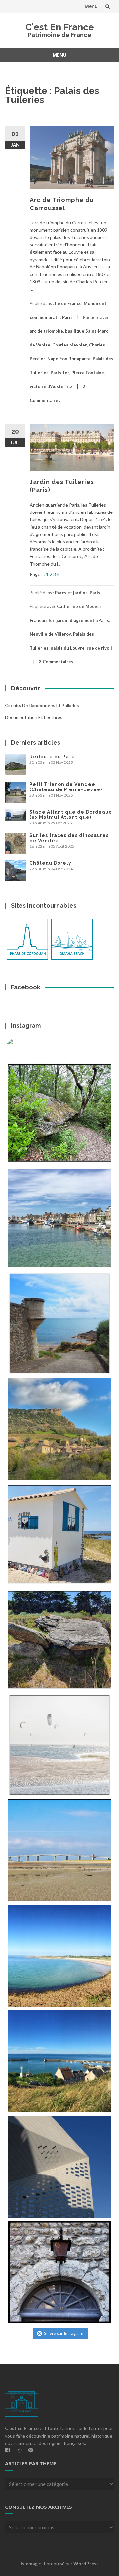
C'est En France (60, 27)
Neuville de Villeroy (50, 634)
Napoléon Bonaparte (69, 359)
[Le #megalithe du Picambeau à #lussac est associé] (59, 1113)
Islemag (29, 2564)
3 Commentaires (56, 662)
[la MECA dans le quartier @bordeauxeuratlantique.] (59, 2167)
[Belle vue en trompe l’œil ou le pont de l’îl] (59, 1850)
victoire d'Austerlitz (51, 386)
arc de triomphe (46, 331)
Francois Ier (42, 620)
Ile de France (68, 303)
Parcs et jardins (71, 593)
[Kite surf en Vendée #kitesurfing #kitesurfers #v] (59, 1745)
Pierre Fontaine (88, 373)
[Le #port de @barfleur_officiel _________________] (59, 1218)
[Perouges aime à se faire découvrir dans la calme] (59, 2272)
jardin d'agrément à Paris (83, 620)
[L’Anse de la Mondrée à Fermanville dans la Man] (59, 1956)
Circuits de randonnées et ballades (42, 705)
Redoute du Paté (52, 757)
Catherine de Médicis (79, 606)
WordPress (86, 2564)
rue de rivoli (99, 648)
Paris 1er (60, 373)
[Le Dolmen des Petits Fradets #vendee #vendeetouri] (59, 1640)
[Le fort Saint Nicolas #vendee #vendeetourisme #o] (59, 1323)
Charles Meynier (70, 345)
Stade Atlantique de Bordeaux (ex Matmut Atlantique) (70, 815)
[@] (25, 1047)
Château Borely (50, 863)
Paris (67, 317)
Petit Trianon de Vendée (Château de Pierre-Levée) (66, 787)
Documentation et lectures (34, 717)
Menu (91, 6)
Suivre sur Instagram (64, 2333)
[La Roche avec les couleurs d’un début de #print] (59, 1429)
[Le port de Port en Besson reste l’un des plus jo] (59, 2061)
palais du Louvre (68, 648)
